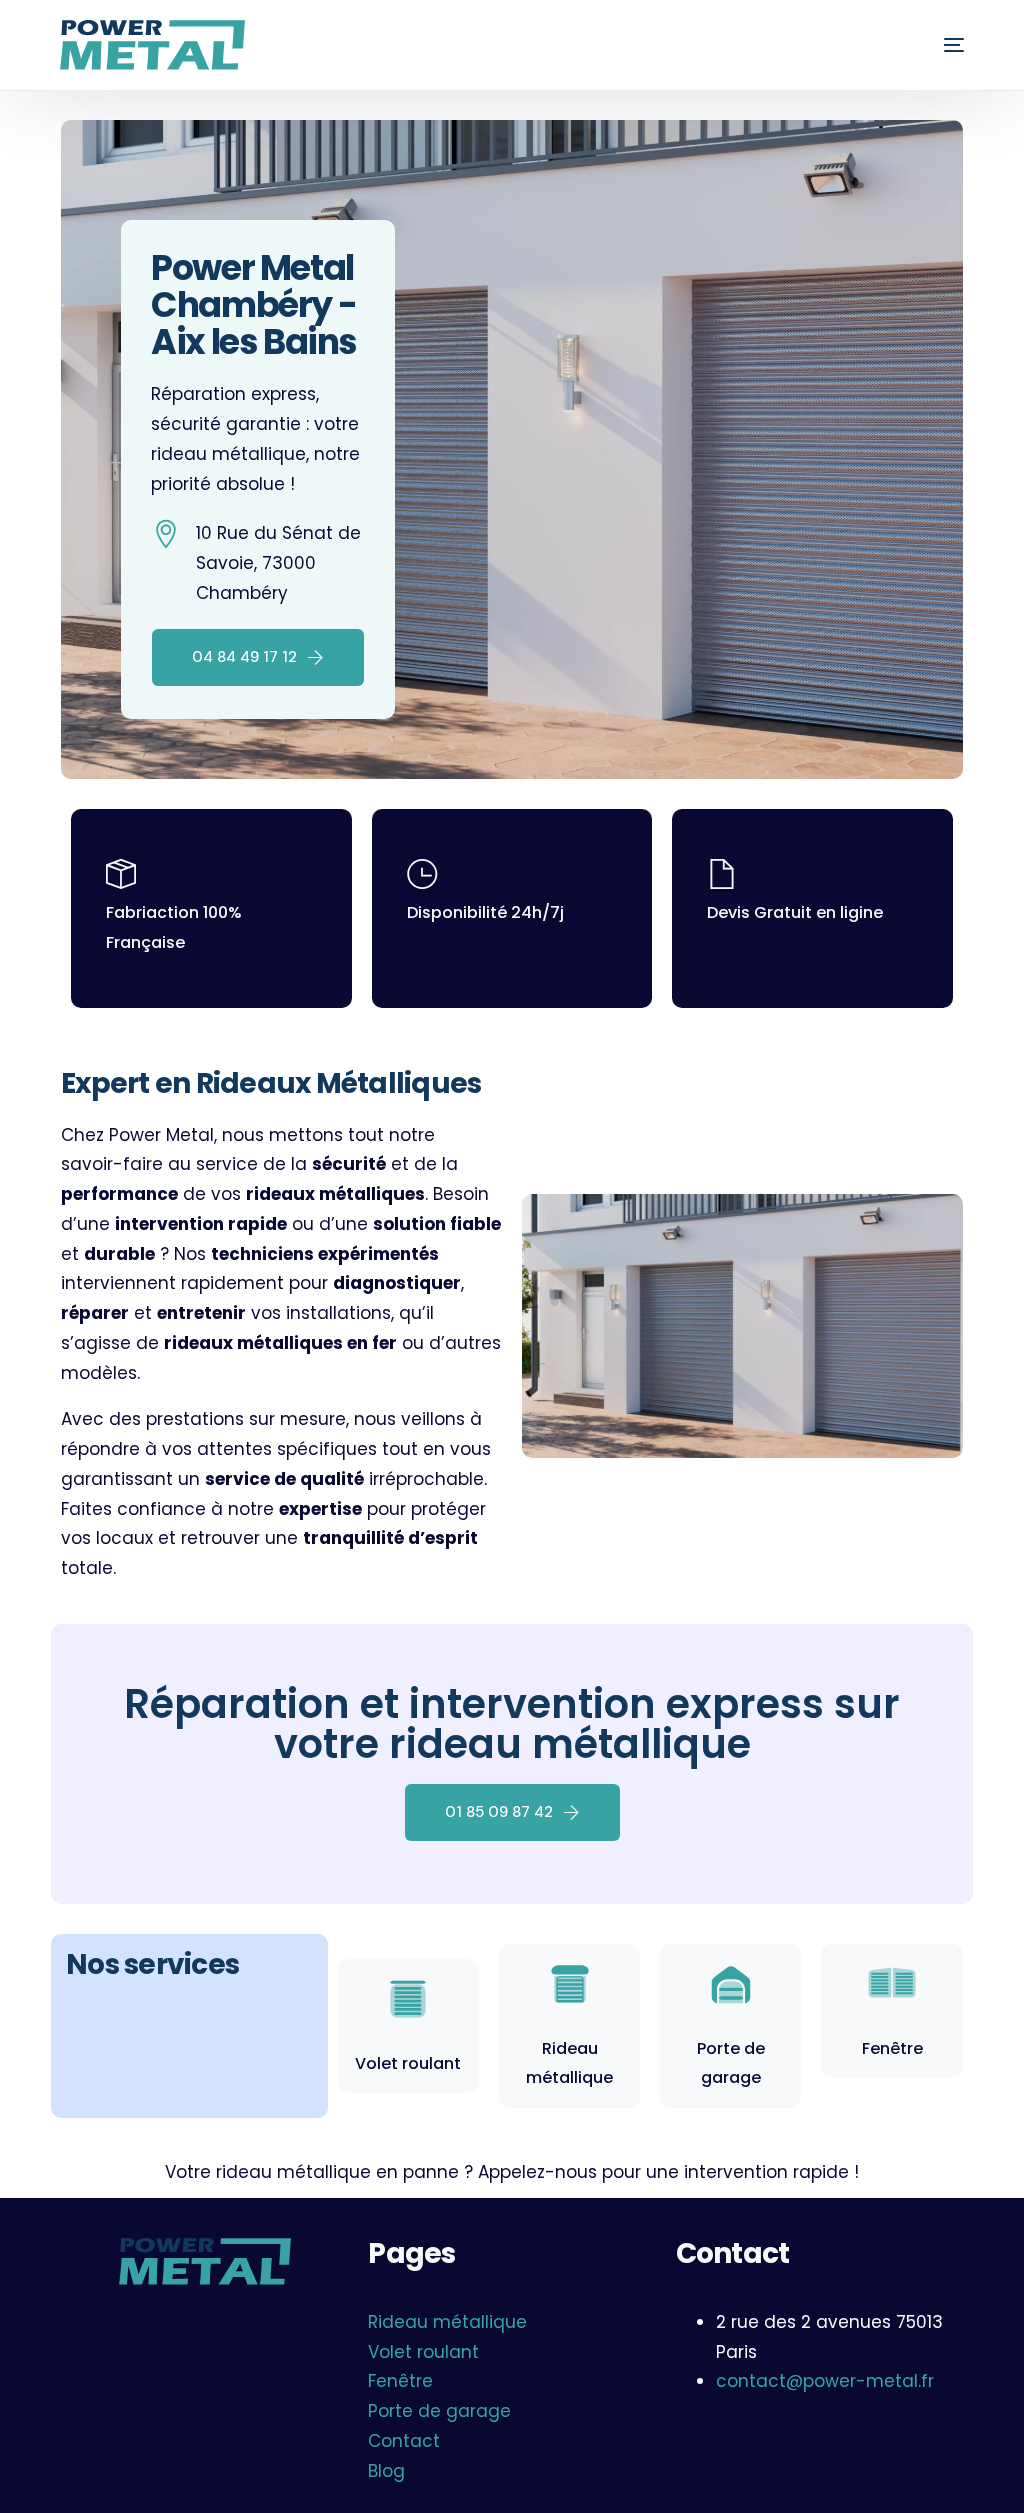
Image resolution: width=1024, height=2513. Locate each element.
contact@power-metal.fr (825, 2381)
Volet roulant (408, 2063)
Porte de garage (439, 2411)
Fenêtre (892, 2048)
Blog (386, 2471)
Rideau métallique (447, 2322)
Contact (404, 2441)
